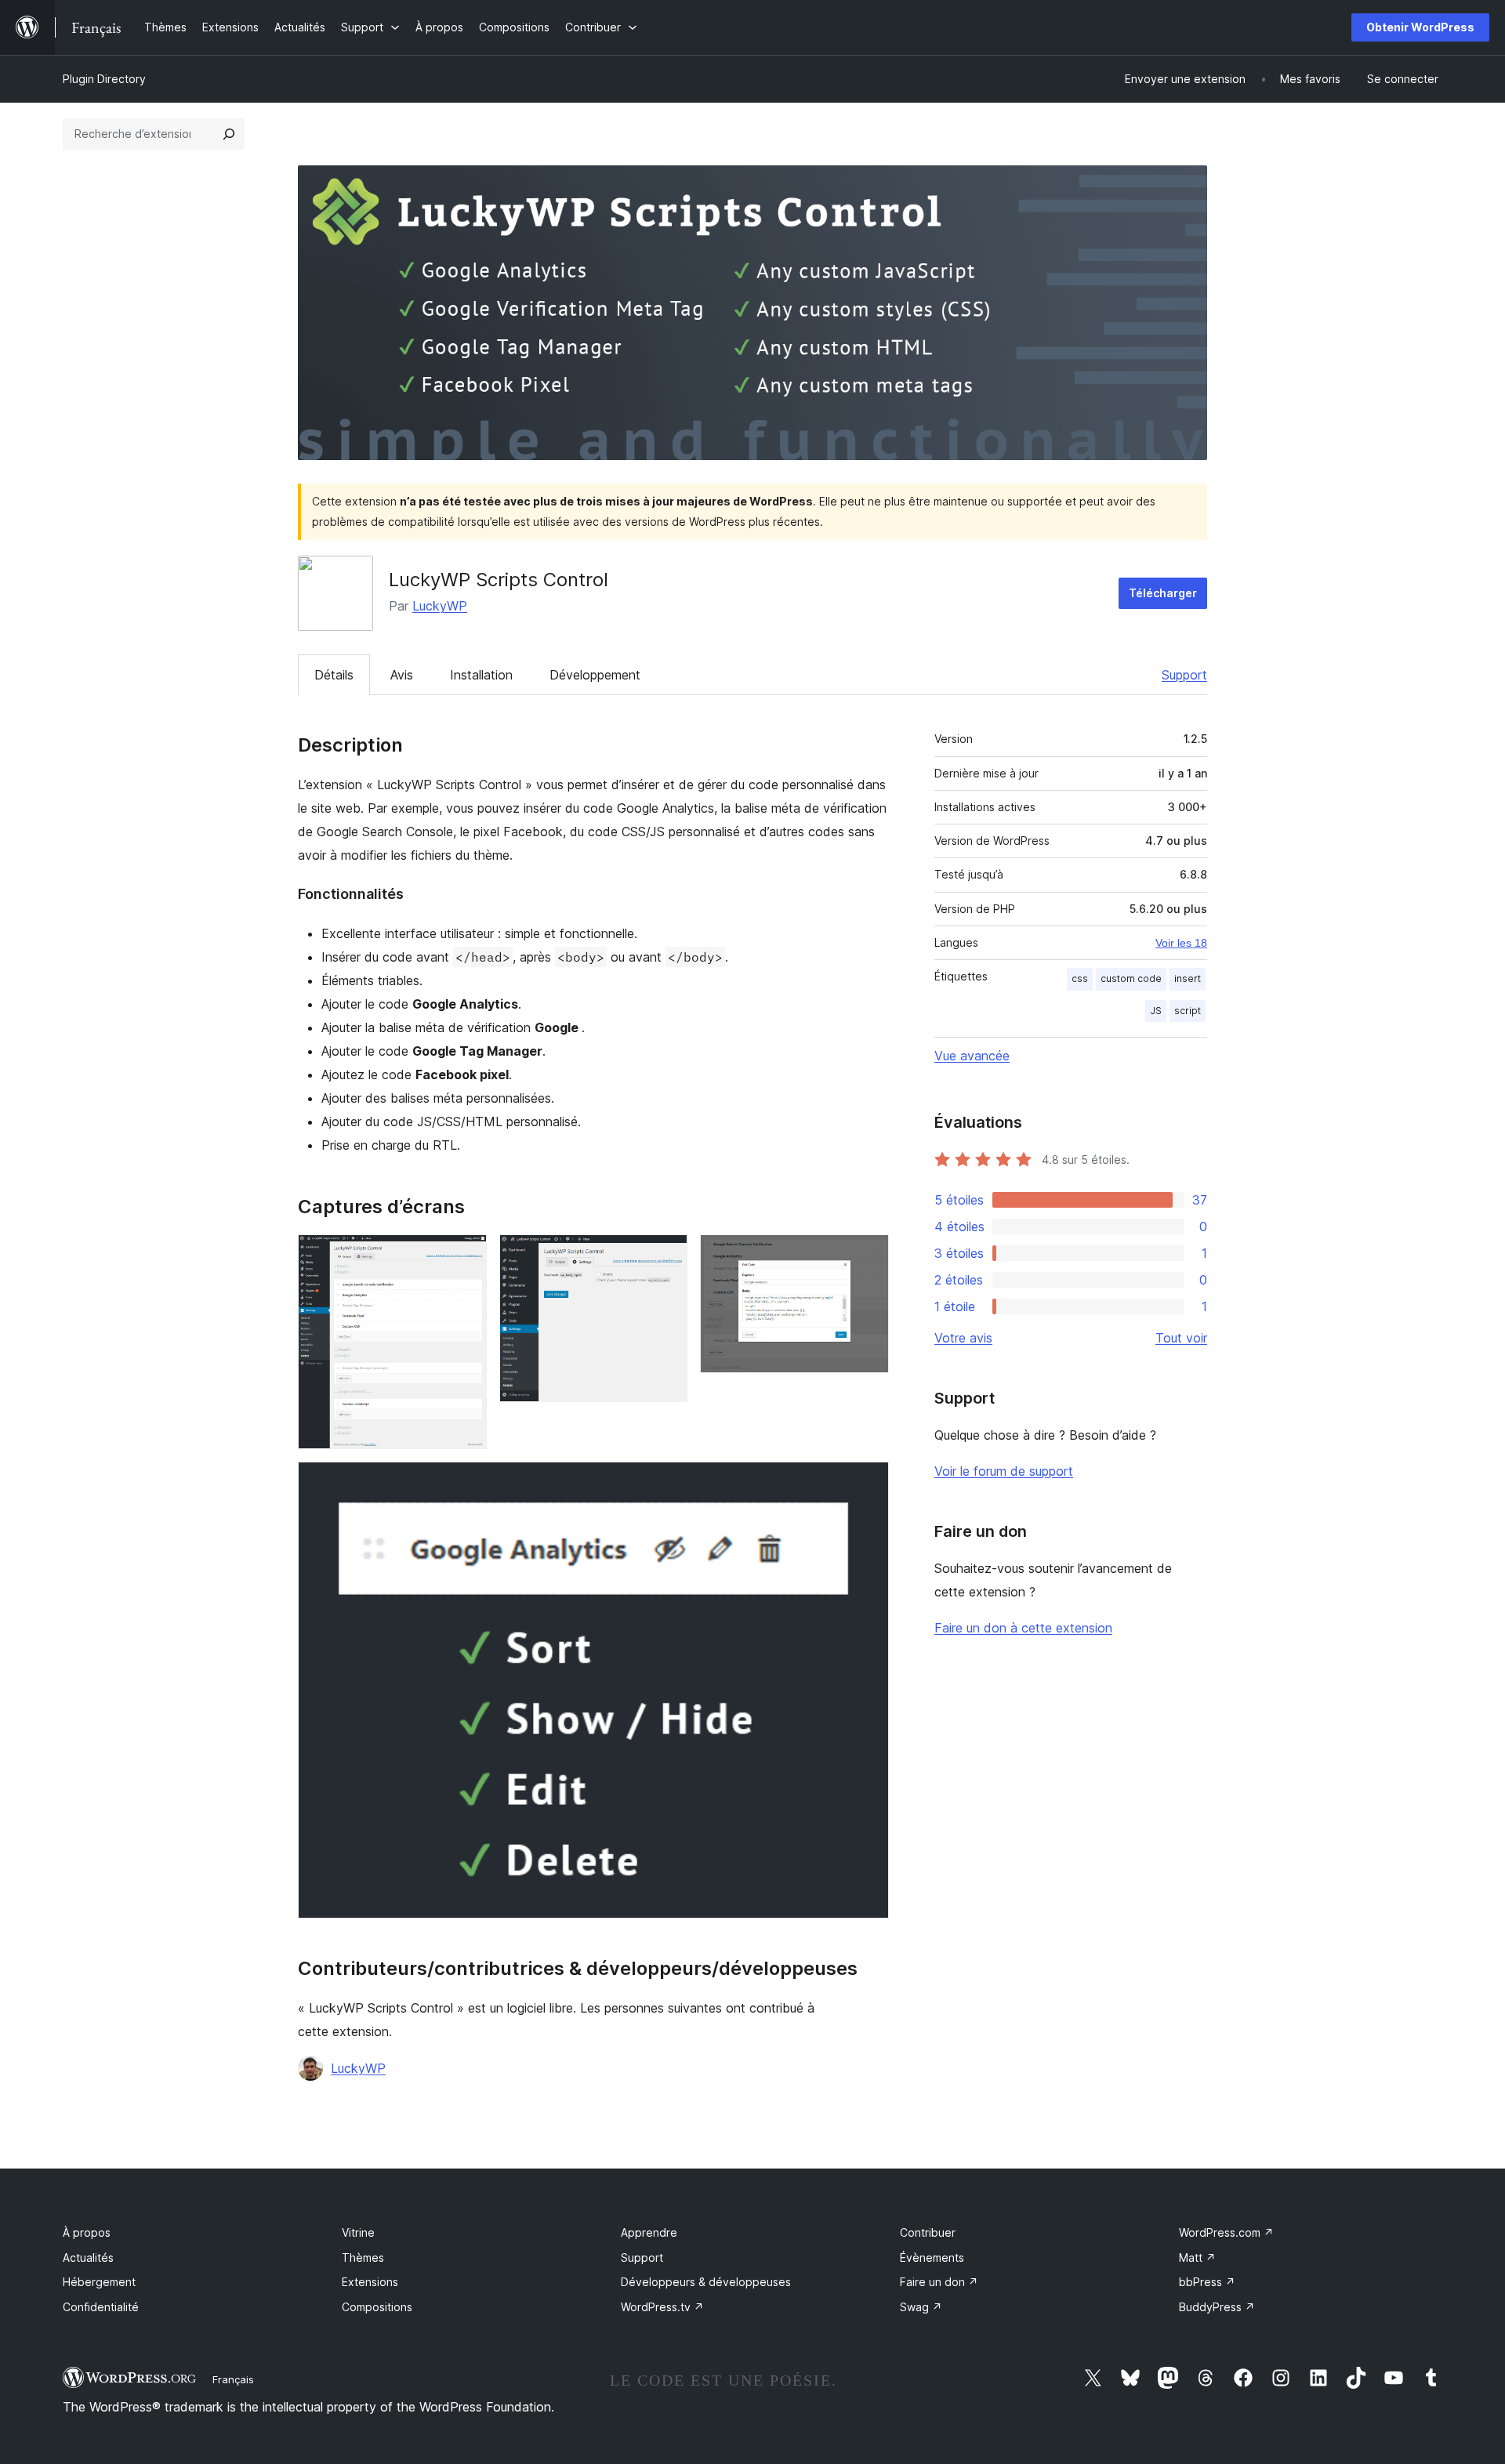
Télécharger (1163, 593)
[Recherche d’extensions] (229, 134)
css (1080, 978)
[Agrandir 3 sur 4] (868, 1256)
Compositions (377, 2307)
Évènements (932, 2257)
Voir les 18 (1181, 943)
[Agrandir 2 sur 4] (666, 1256)
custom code (1131, 978)
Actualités (88, 2257)
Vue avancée (972, 1056)
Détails (334, 675)
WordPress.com (1226, 2232)
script (1188, 1011)
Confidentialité (101, 2307)
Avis (402, 675)
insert (1188, 978)
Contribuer (928, 2232)
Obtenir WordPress (1420, 27)
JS (1156, 1011)
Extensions (370, 2282)
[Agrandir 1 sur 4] (466, 1256)
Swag (921, 2307)
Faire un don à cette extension (1023, 1628)
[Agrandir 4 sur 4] (868, 1483)
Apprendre (649, 2232)
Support (1184, 675)
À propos (87, 2232)
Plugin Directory (104, 79)
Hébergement (99, 2282)
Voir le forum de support (1004, 1471)
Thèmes (363, 2257)
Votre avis (963, 1338)
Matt (1197, 2257)
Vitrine (358, 2232)
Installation (481, 675)
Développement (595, 675)
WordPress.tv (662, 2307)
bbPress (1207, 2282)
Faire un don (939, 2282)
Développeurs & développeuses (706, 2282)
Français (233, 2379)
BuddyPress (1217, 2307)
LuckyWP (440, 606)
